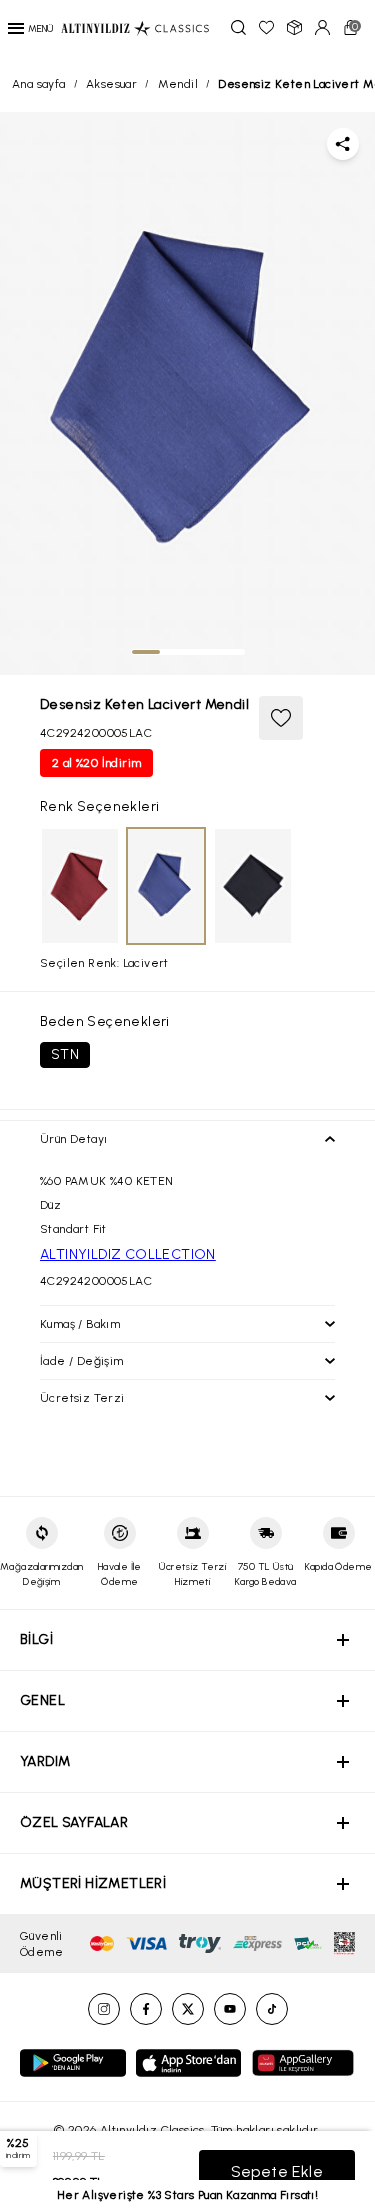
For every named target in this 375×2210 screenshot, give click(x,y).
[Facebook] (146, 2009)
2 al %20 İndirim (96, 763)
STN (65, 1054)
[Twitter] (188, 2009)
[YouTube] (230, 2009)
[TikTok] (272, 2009)
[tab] (146, 652)
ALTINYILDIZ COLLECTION (128, 1254)
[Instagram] (104, 2009)
